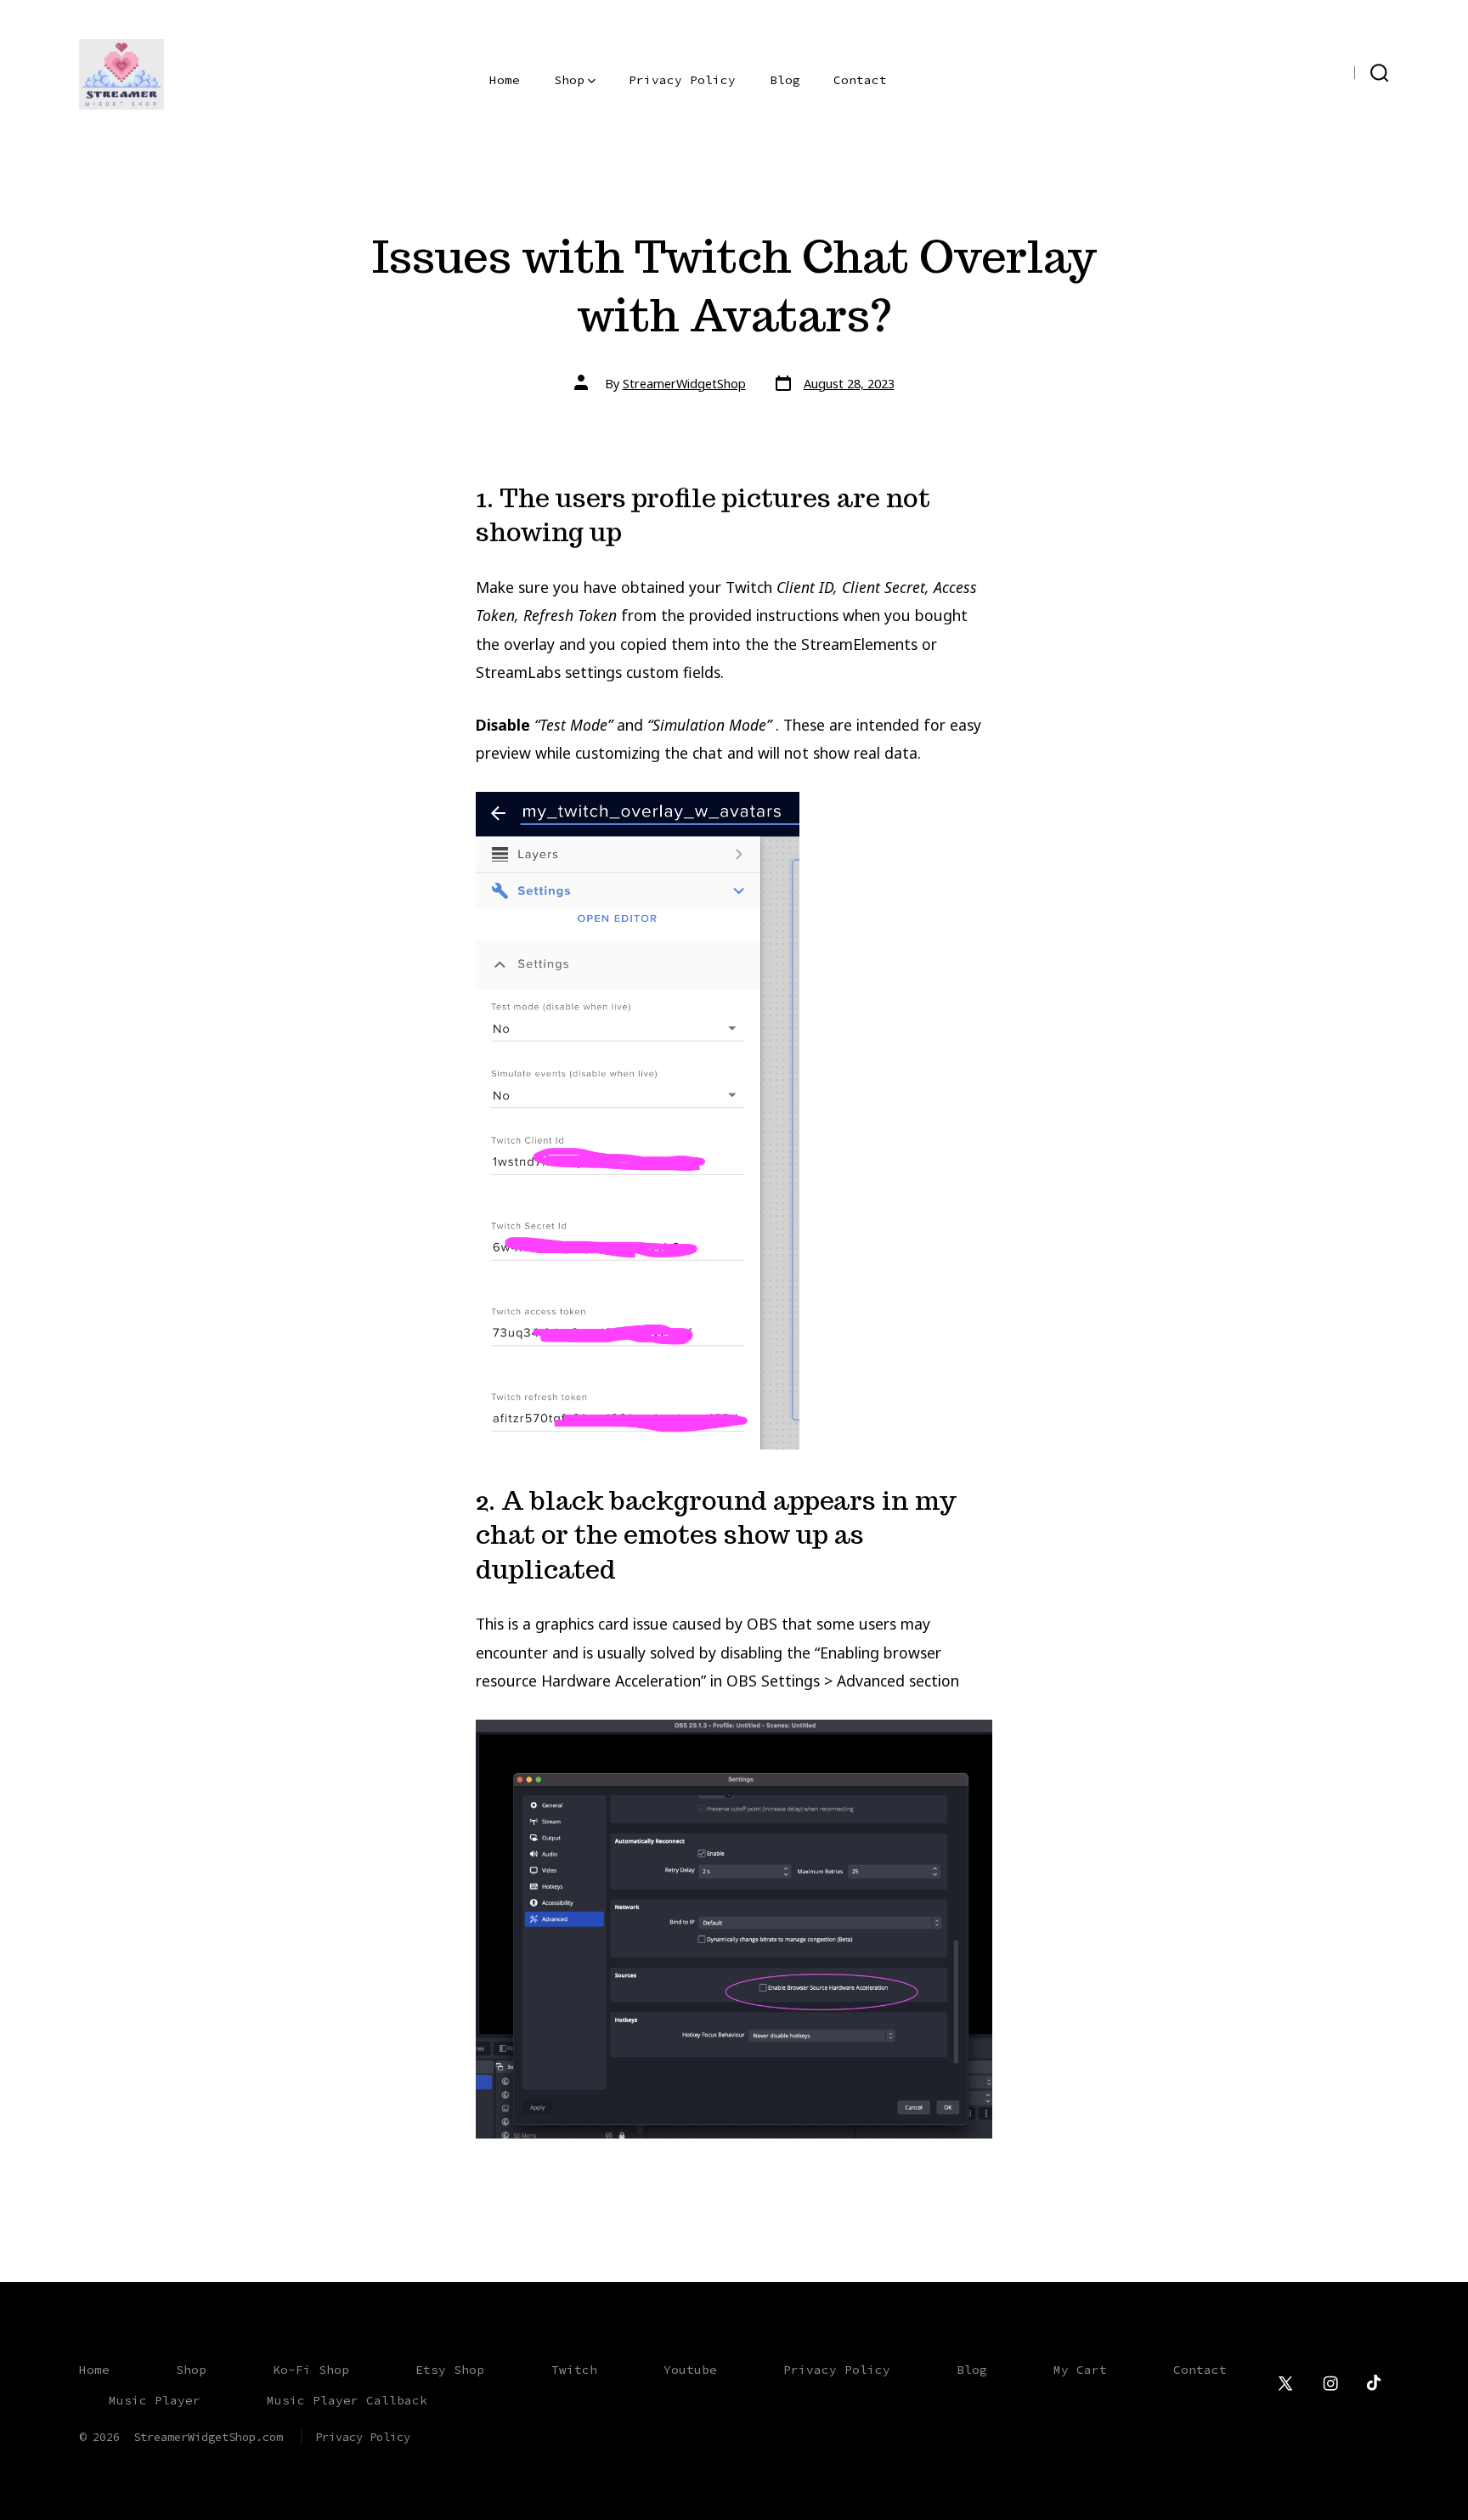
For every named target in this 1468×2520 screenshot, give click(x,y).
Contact (860, 80)
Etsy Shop (450, 2370)
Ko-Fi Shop (311, 2370)
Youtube (690, 2370)
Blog (785, 80)
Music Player (155, 2400)
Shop (569, 80)
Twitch (574, 2370)
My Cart (1080, 2370)
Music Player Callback (347, 2400)
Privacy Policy (682, 80)
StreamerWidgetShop (684, 384)
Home (505, 80)
